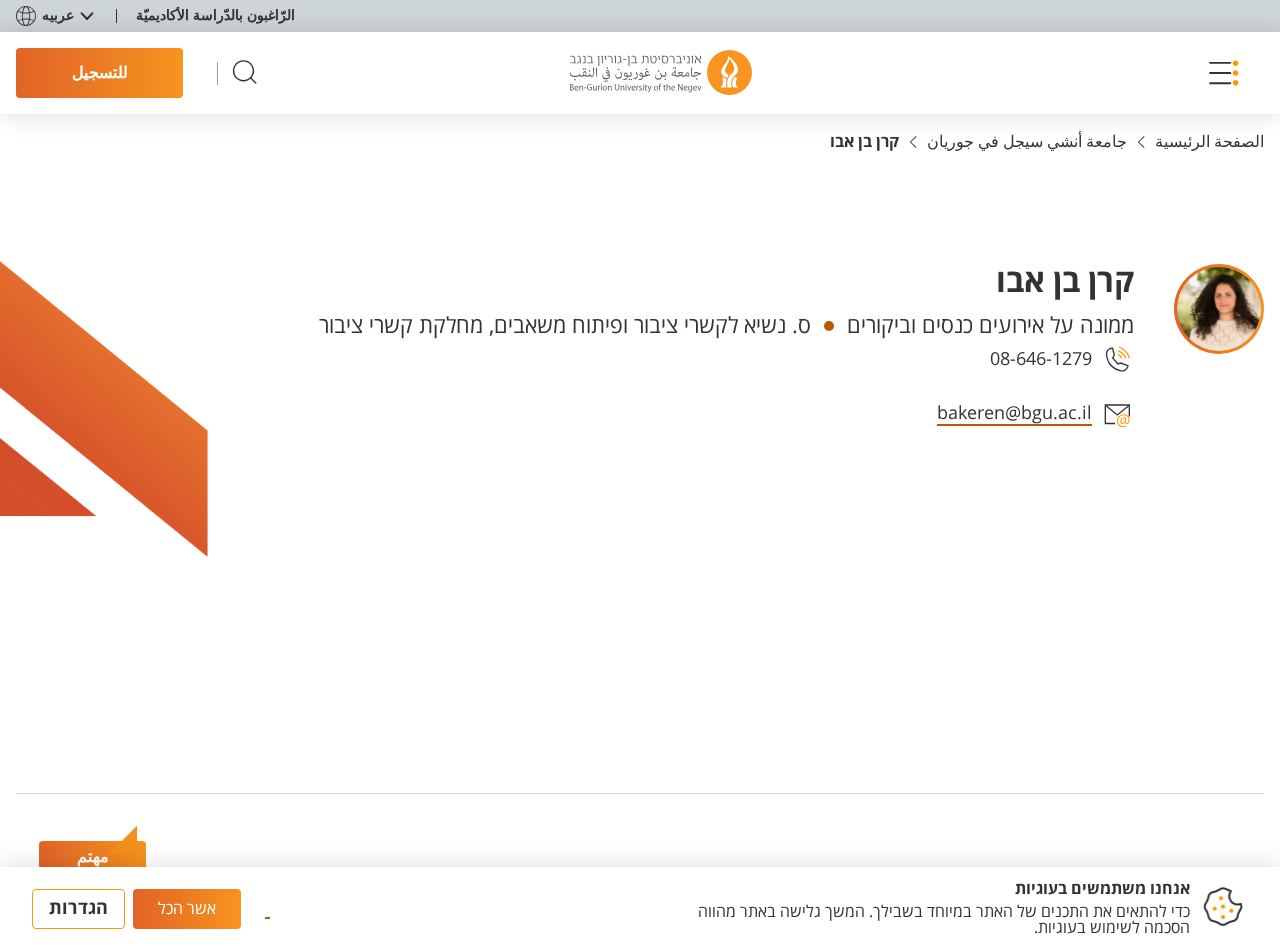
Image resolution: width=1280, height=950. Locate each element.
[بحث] (245, 73)
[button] (1219, 73)
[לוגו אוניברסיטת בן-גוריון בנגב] (661, 73)
